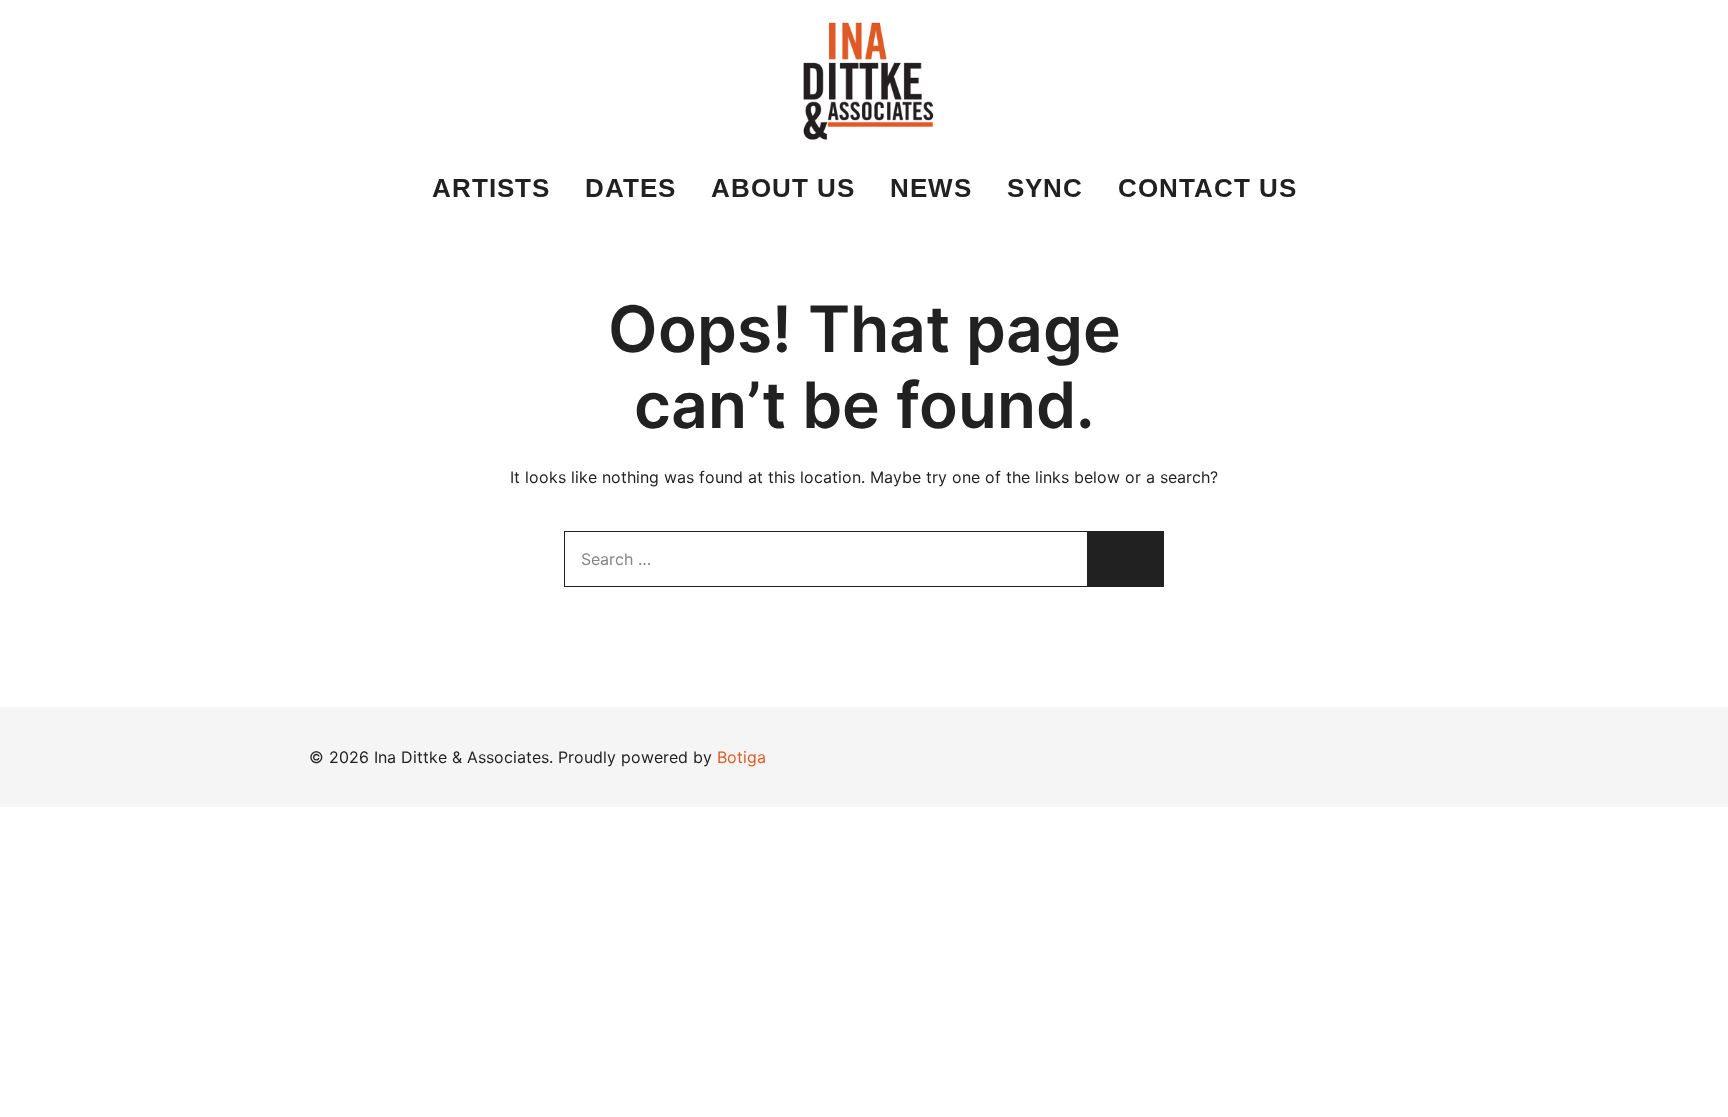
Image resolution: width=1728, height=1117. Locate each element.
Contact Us (1207, 188)
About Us (783, 188)
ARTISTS (491, 188)
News (931, 188)
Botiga (741, 757)
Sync (1045, 188)
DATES (630, 188)
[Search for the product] (1126, 559)
